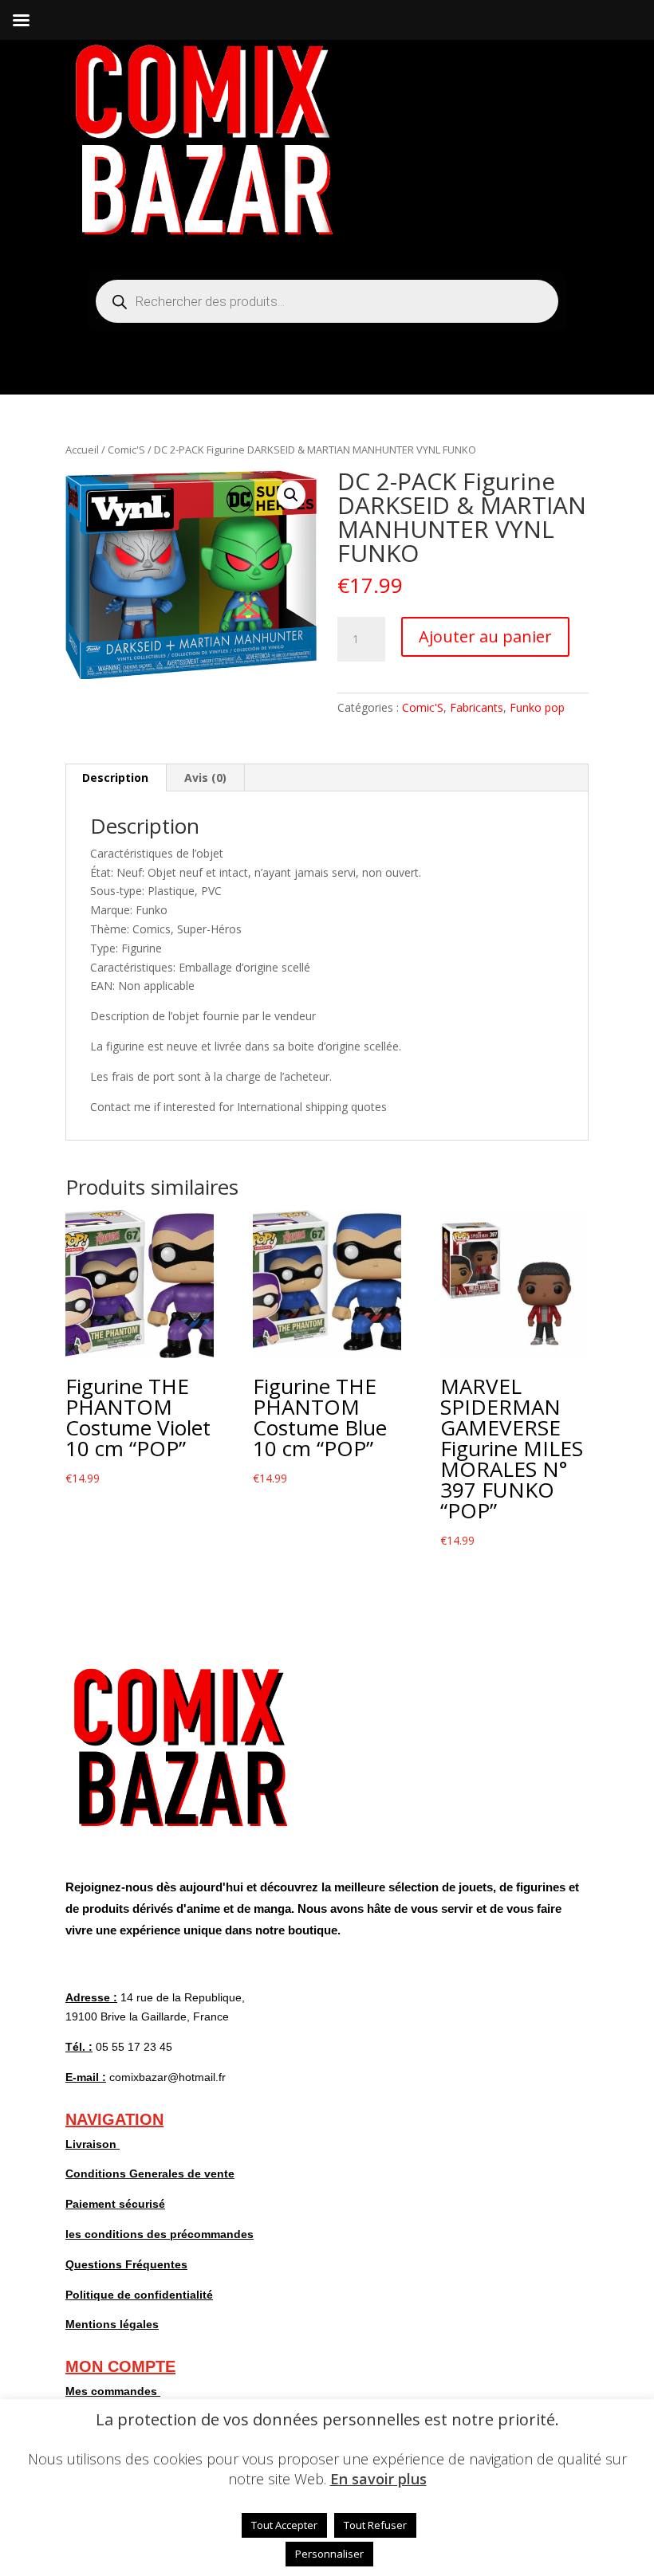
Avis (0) (205, 778)
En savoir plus (378, 2479)
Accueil (82, 450)
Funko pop (537, 707)
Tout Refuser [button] (375, 2525)
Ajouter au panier (485, 636)
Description (115, 778)
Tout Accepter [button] (284, 2525)
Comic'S (126, 450)
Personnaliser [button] (329, 2554)
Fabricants (477, 707)
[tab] (116, 778)
